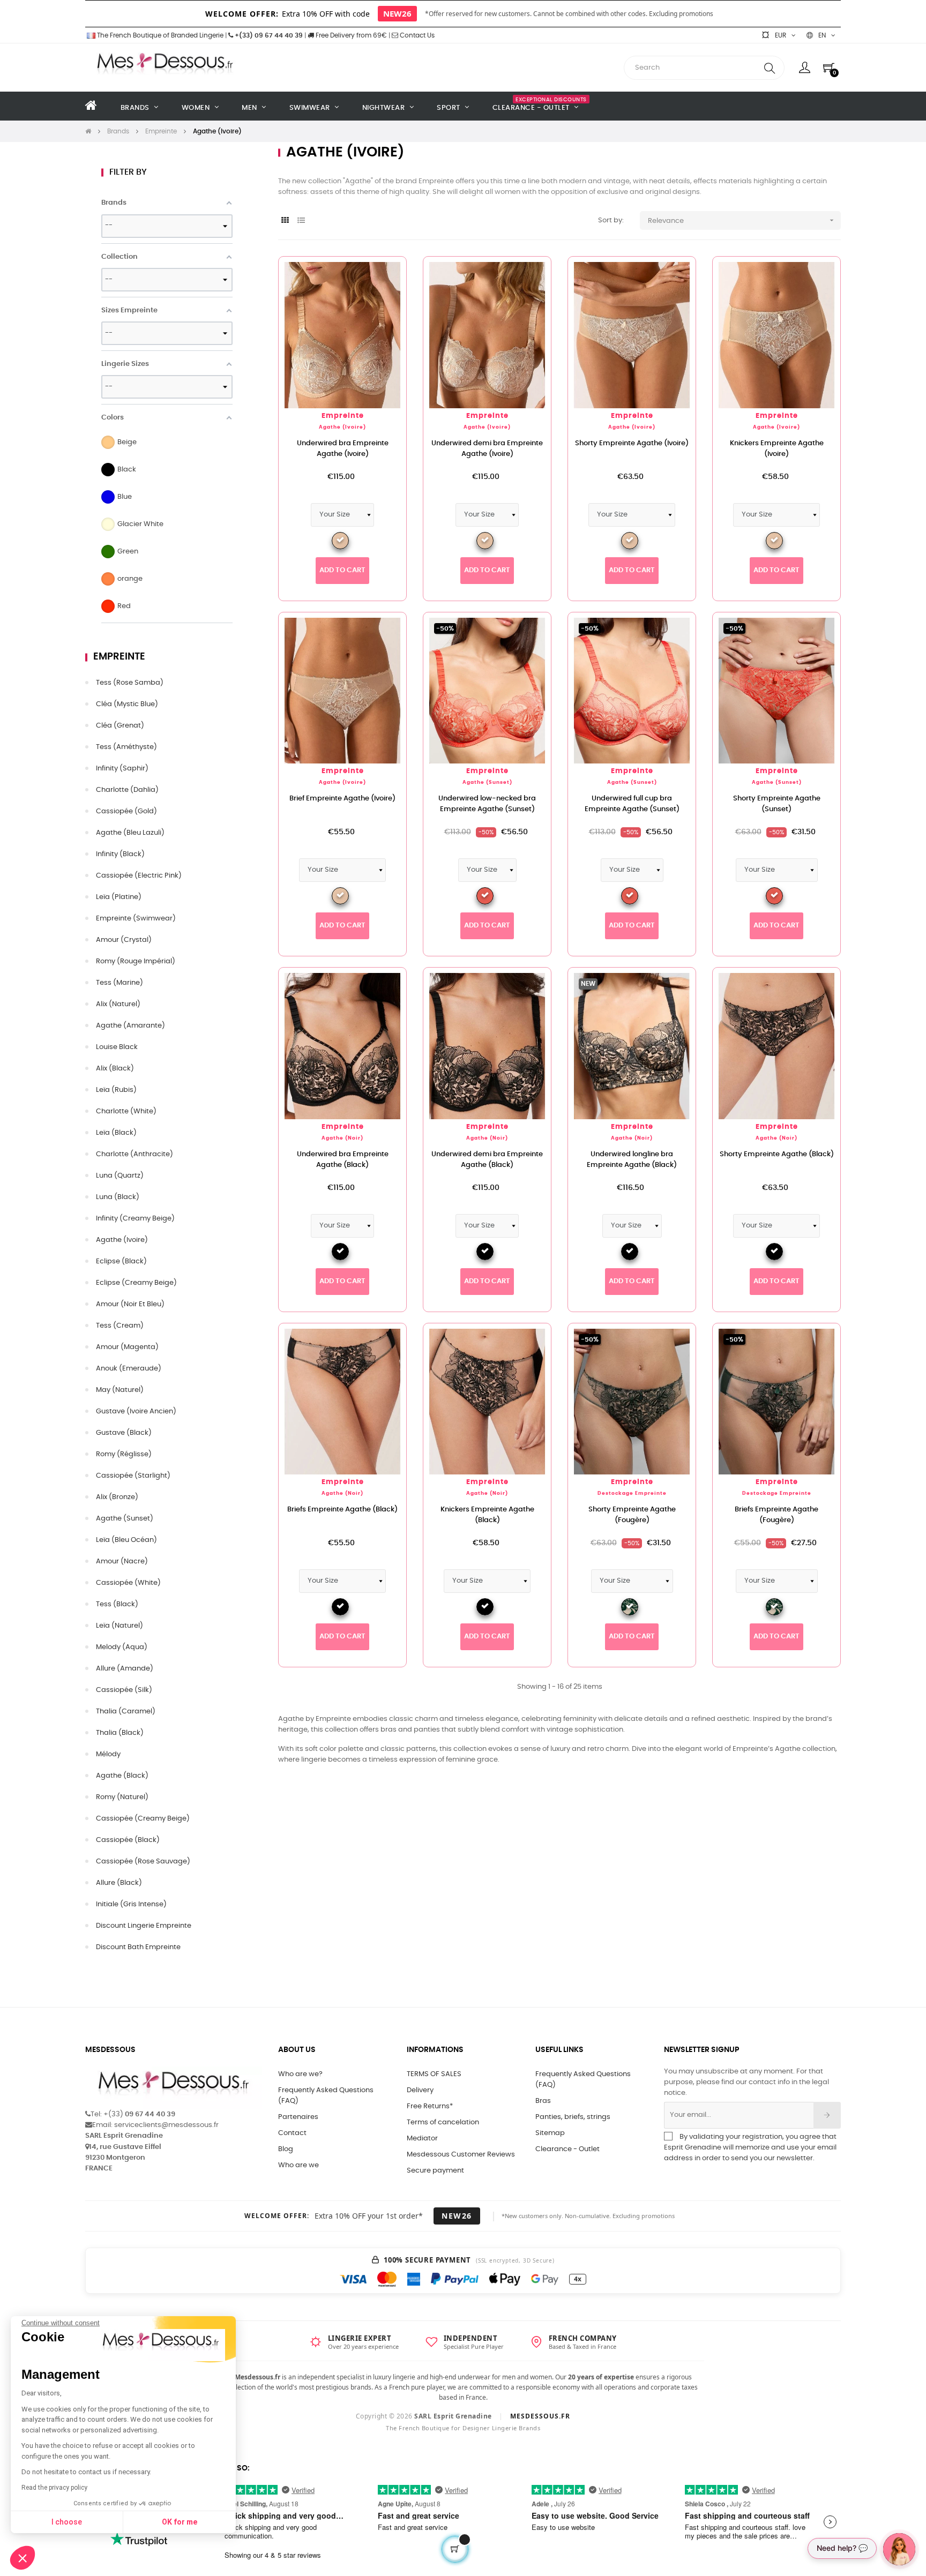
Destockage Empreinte (632, 1493)
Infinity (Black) (120, 854)
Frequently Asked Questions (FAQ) (326, 2096)
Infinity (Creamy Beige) (135, 1219)
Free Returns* (430, 2106)
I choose (67, 2522)
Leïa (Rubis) (116, 1090)
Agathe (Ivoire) (122, 1240)
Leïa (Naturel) (120, 1626)
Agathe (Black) (122, 1776)
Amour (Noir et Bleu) (130, 1304)
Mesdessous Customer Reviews (461, 2155)
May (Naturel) (120, 1390)
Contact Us (416, 35)
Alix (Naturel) (118, 1004)
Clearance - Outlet (567, 2149)
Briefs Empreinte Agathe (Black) (342, 1510)
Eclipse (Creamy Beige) (136, 1283)
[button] (23, 2558)
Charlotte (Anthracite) (135, 1154)
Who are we (298, 2165)
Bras (543, 2101)
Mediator (422, 2139)
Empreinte (119, 657)
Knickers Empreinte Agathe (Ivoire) (777, 449)
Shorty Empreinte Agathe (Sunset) (777, 804)
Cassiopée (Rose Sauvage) (143, 1862)
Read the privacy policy (54, 2488)
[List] (301, 221)
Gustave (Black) (124, 1433)
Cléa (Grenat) (120, 726)
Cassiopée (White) (128, 1583)
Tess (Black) (117, 1604)
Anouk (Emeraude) (129, 1369)
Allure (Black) (119, 1883)
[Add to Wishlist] (381, 282)
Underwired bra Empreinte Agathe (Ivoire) (343, 449)
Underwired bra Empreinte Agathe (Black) (343, 1160)
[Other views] (543, 626)
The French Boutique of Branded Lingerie (159, 35)
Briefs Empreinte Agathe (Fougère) (776, 1515)
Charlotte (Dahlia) (127, 790)
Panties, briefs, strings (573, 2117)
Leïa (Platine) (119, 897)
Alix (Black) (115, 1069)
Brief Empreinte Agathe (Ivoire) (342, 799)
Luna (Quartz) (120, 1176)
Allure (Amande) (125, 1669)
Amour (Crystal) (124, 940)
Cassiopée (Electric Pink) (139, 876)
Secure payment (435, 2171)
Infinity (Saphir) (122, 769)
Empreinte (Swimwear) (136, 919)
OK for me (180, 2522)
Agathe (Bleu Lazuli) (130, 833)
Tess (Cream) (120, 1326)
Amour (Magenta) (127, 1347)
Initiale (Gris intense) (131, 1904)
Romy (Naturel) (122, 1797)
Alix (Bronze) (117, 1497)
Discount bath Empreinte (138, 1947)
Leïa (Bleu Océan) (126, 1540)
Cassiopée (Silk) (124, 1690)
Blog (286, 2149)
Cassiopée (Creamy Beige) (143, 1819)
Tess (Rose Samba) (130, 683)
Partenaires (298, 2117)
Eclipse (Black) (121, 1261)
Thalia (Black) (120, 1733)
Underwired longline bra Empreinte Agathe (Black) (632, 1160)
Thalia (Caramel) (126, 1712)
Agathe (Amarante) (130, 1026)
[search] (770, 68)
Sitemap (550, 2133)
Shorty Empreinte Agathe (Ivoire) (632, 443)
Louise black (117, 1047)
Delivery (420, 2090)
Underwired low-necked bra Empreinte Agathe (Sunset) (487, 804)
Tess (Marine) (120, 983)
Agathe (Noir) (342, 1138)
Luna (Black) (118, 1197)
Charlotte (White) (126, 1111)
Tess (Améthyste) (126, 747)
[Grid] (285, 221)
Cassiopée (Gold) (126, 811)
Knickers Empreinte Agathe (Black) (487, 1515)
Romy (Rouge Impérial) (136, 961)
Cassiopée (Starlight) (133, 1476)
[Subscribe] (827, 2115)
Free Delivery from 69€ (350, 35)
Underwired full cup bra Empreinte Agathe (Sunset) (632, 804)
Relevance (742, 220)
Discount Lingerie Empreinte (144, 1926)
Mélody (108, 1754)
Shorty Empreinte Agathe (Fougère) (632, 1515)
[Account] (805, 68)
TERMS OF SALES (434, 2074)
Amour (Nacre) (122, 1562)
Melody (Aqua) (122, 1647)
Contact (292, 2133)
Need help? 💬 (842, 2548)
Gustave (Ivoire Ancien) (136, 1411)
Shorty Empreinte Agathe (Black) (777, 1154)
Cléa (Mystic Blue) (127, 704)
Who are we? (300, 2074)
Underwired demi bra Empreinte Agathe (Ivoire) (487, 449)
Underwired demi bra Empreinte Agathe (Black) (487, 1160)
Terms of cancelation (443, 2122)
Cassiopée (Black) (128, 1840)
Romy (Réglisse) (124, 1454)
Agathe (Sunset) (125, 1519)
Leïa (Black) (116, 1133)
